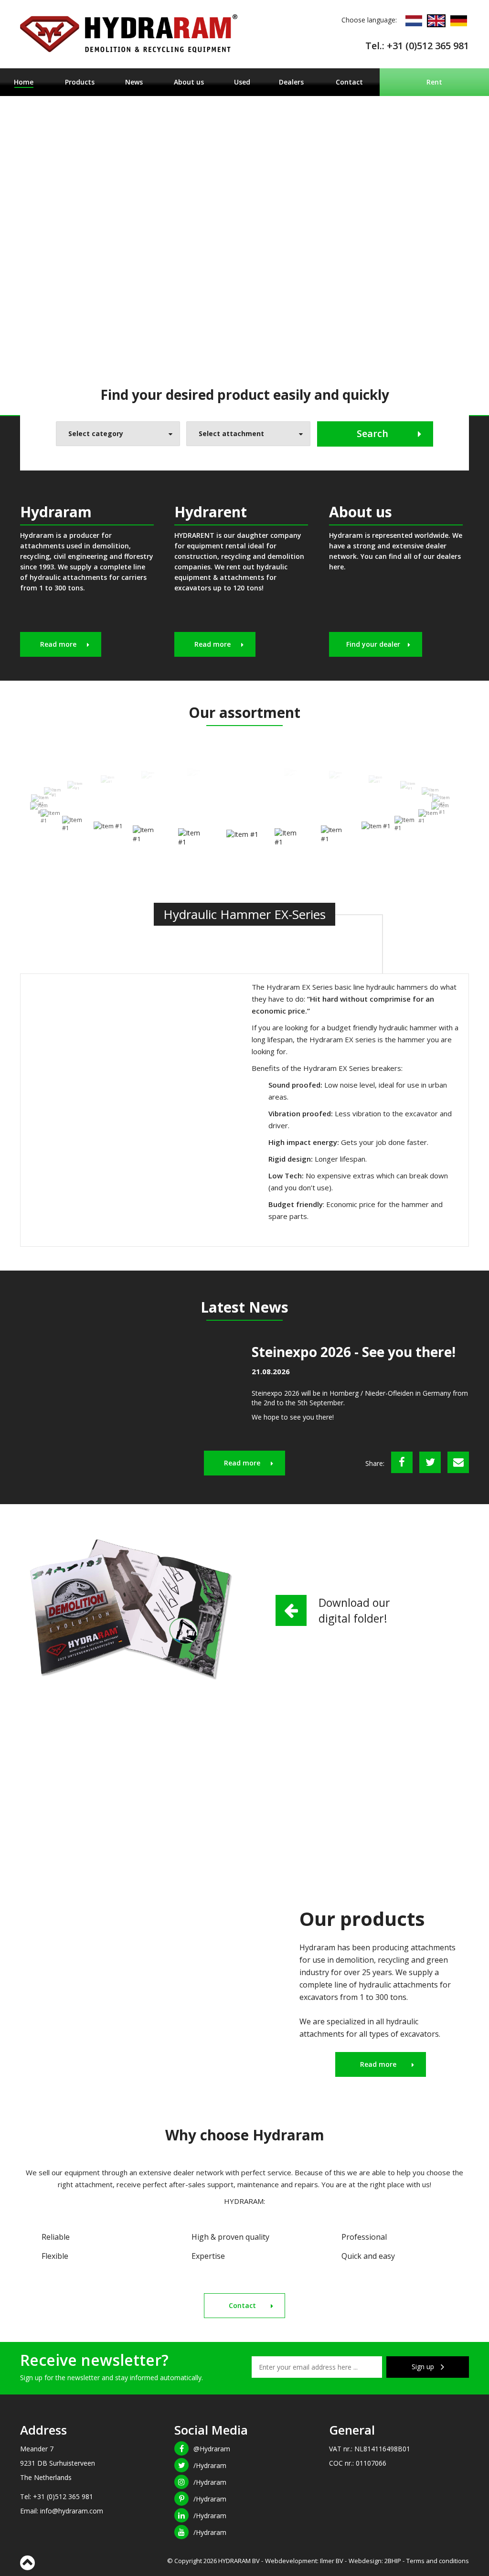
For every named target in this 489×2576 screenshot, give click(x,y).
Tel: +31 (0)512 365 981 (57, 2496)
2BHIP (393, 2561)
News (134, 82)
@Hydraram (212, 2449)
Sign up (424, 2367)
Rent (434, 82)
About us (189, 82)
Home (24, 82)
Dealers (291, 82)
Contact (349, 82)
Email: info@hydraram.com (62, 2511)
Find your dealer (373, 644)
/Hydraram (210, 2465)
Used (242, 82)
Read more (58, 644)
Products (80, 82)
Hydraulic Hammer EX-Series (244, 914)
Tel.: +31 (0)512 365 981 (417, 46)
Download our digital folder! (354, 1610)
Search (372, 433)
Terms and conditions (438, 2561)
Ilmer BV (332, 2561)
